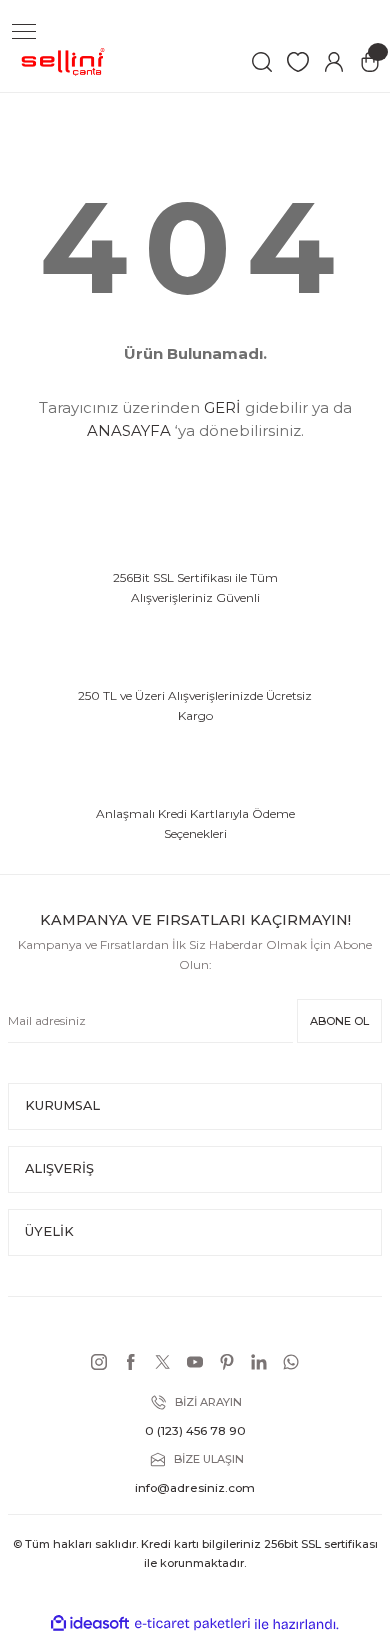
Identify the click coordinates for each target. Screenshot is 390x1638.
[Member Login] (334, 62)
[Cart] (370, 62)
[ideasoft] (90, 1624)
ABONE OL (339, 1021)
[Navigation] (24, 32)
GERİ (222, 407)
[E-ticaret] (192, 1623)
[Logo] (63, 61)
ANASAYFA (129, 430)
